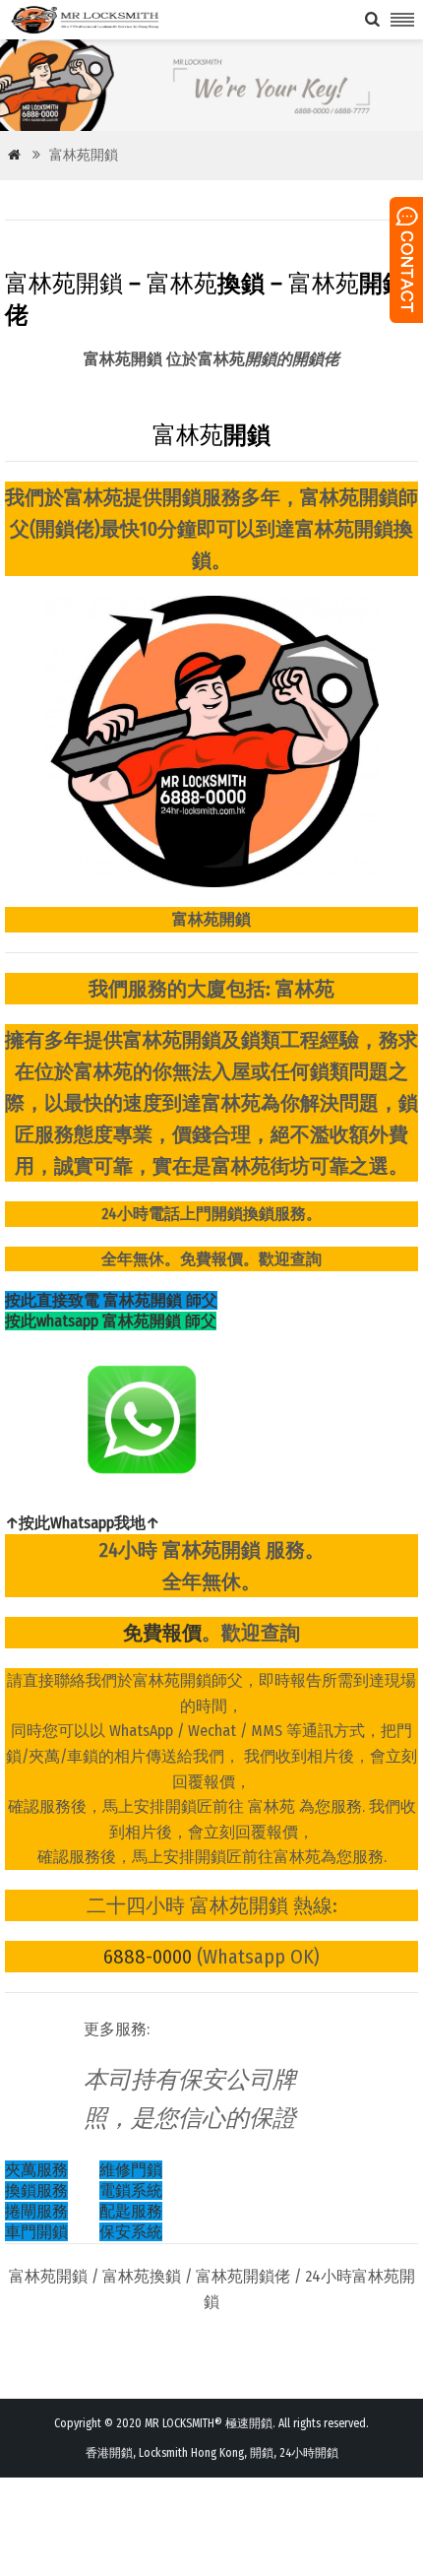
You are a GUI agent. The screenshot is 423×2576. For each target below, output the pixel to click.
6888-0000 (148, 1957)
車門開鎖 (36, 2232)
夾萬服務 (36, 2170)
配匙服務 (131, 2211)
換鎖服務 (36, 2190)
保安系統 (131, 2232)
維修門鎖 (131, 2170)
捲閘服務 (36, 2211)
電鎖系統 (131, 2190)
